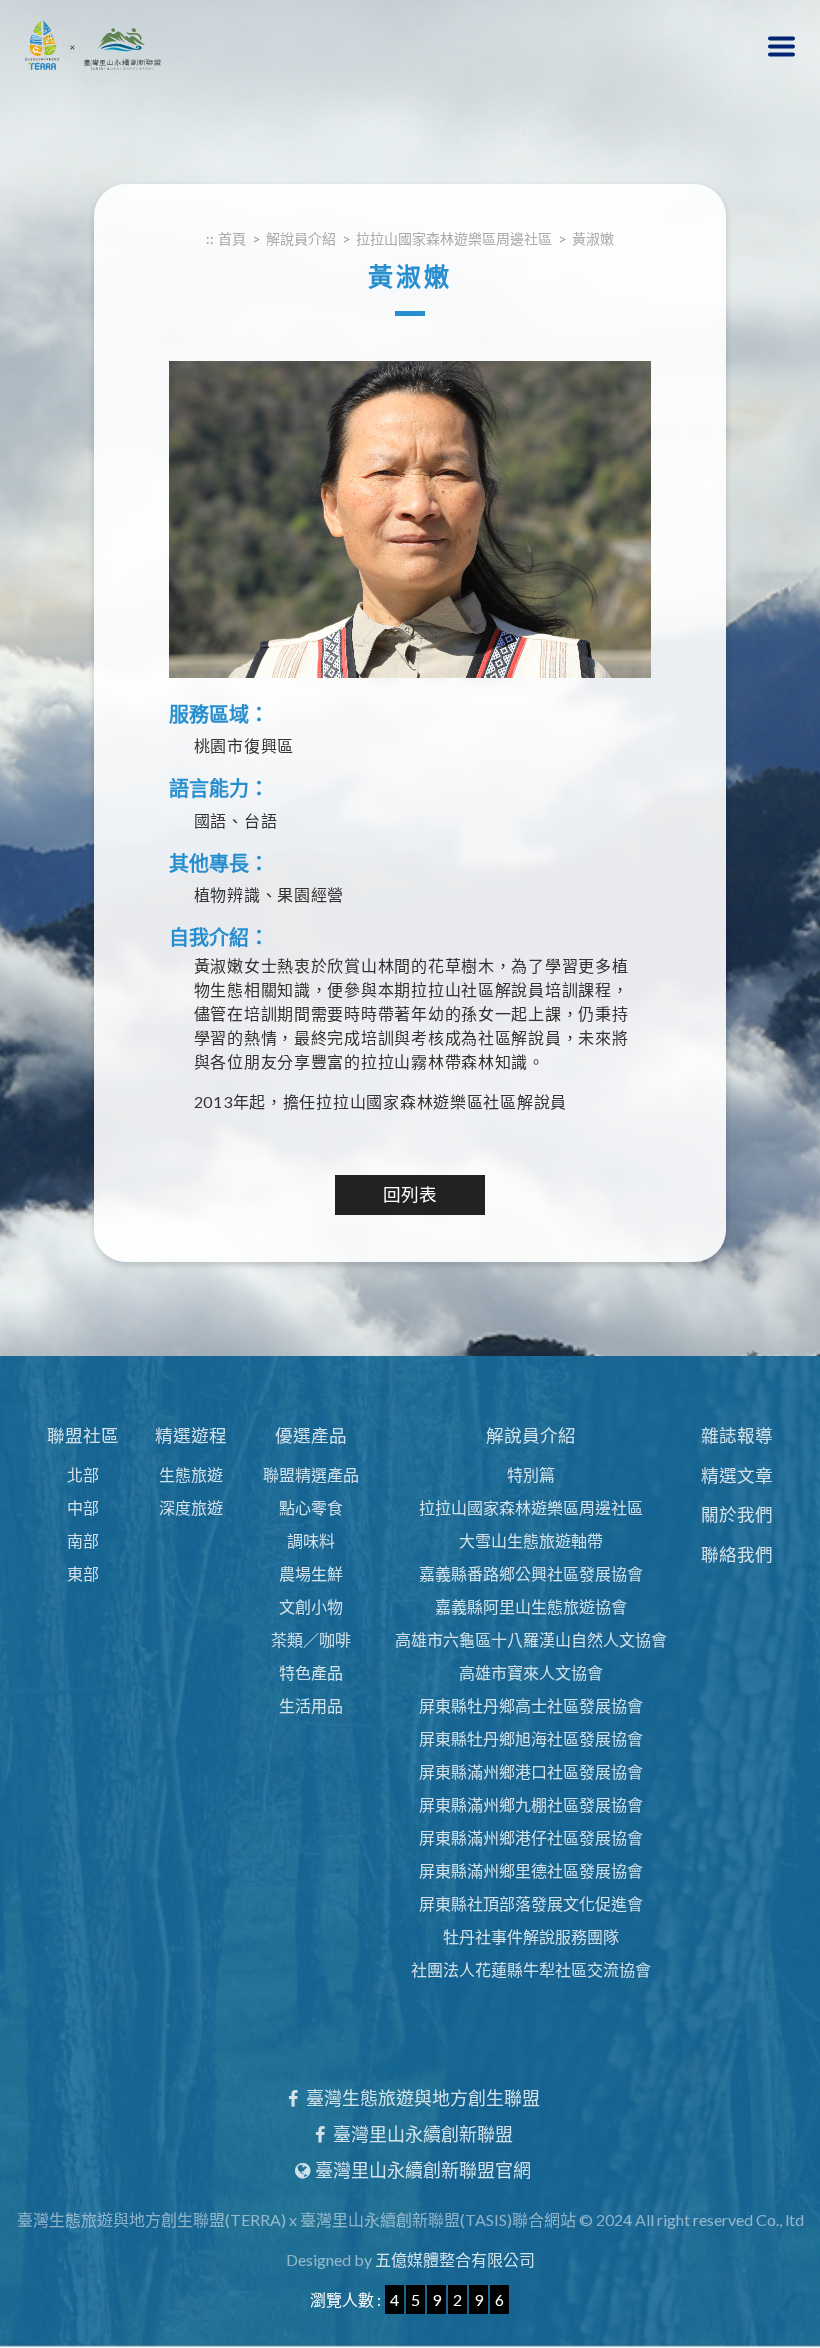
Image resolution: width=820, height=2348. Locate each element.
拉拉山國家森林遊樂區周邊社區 (531, 1507)
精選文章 (737, 1475)
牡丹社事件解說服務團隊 (531, 1936)
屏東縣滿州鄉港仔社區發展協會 (531, 1837)
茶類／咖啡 (311, 1639)
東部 (83, 1573)
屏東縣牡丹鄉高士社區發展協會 (531, 1705)
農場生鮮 (311, 1573)
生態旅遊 (191, 1474)
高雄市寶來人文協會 (531, 1672)
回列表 (410, 1194)
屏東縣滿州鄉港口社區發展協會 (531, 1771)
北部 (83, 1474)
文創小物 (311, 1606)
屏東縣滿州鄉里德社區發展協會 (531, 1870)
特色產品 (311, 1672)
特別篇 (531, 1474)
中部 (83, 1507)
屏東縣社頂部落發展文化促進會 (531, 1903)
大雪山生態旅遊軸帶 (531, 1540)
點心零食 (311, 1507)
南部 (83, 1540)
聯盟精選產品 (311, 1474)
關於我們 (737, 1514)
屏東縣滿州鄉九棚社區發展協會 (531, 1804)
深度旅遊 (191, 1507)
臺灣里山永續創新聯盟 (422, 2134)
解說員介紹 (531, 1435)
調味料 (311, 1540)
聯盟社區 (83, 1435)
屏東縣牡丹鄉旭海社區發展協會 (531, 1738)
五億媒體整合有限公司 (455, 2259)
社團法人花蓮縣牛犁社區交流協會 (531, 1969)
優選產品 (311, 1435)
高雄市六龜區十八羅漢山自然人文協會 (531, 1639)
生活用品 (311, 1705)
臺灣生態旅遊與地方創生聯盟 (422, 2098)
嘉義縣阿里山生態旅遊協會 (531, 1606)
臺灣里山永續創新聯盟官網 (422, 2170)
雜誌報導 (737, 1435)
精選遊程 (191, 1435)
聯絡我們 (737, 1554)
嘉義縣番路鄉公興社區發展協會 (531, 1573)
